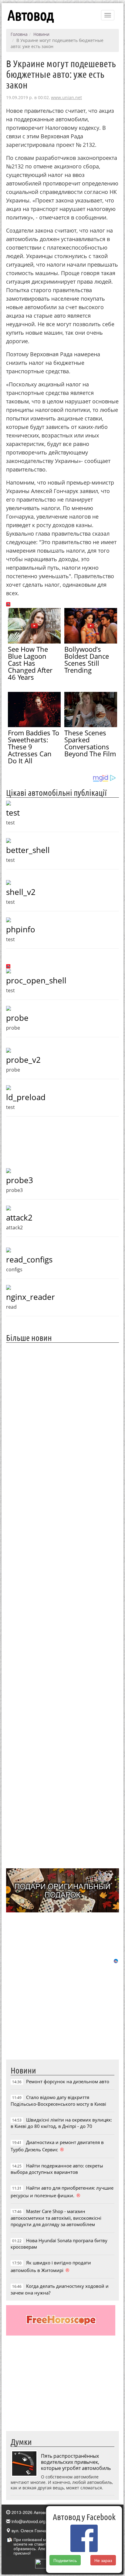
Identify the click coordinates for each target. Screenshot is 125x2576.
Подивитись (65, 2560)
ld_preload (26, 1097)
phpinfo (21, 929)
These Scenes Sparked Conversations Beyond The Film (90, 743)
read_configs (29, 1259)
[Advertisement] (62, 1605)
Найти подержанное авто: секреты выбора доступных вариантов (57, 2169)
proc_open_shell (36, 980)
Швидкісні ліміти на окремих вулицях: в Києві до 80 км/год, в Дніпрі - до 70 (61, 2123)
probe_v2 (23, 1060)
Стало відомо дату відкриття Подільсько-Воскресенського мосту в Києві (58, 2100)
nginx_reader (30, 1297)
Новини (41, 34)
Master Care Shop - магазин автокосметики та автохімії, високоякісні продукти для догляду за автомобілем (56, 2218)
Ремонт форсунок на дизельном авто (68, 2081)
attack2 (19, 1217)
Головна (19, 34)
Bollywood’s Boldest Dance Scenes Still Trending (87, 660)
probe (17, 1018)
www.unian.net (66, 97)
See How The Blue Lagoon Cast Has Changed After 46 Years (30, 663)
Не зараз (103, 2560)
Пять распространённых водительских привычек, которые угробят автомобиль (76, 2462)
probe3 (20, 1180)
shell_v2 (21, 892)
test (13, 813)
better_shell (28, 850)
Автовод (31, 15)
